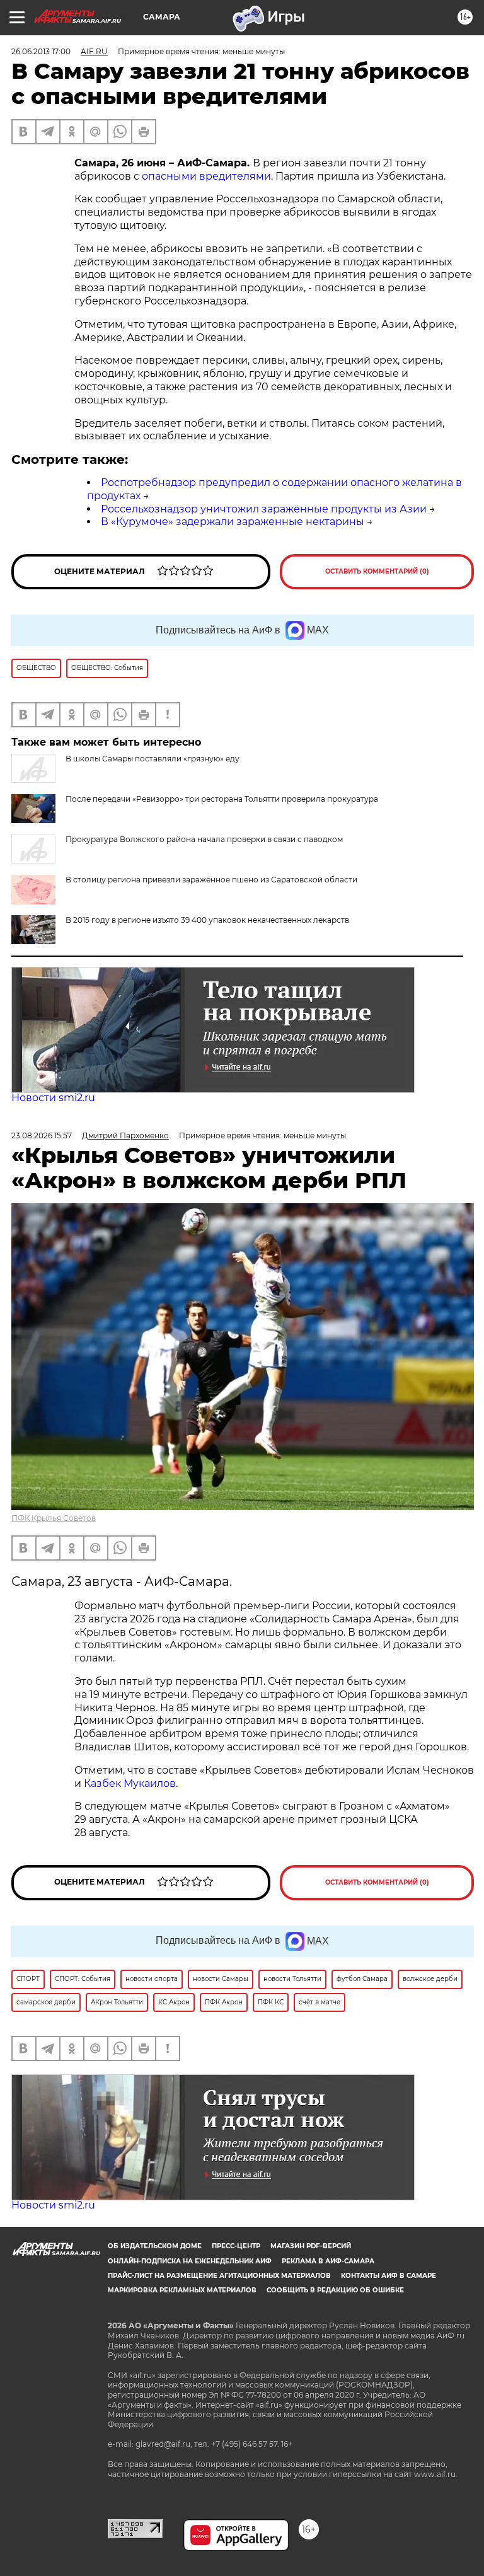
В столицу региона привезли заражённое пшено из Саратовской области (211, 880)
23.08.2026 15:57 (42, 1135)
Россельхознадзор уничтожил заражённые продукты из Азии (264, 509)
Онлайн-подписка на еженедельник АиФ (190, 2261)
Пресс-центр (236, 2246)
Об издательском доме (155, 2246)
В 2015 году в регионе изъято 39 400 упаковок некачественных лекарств (207, 920)
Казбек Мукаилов (130, 1783)
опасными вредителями (206, 176)
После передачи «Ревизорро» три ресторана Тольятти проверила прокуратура (222, 799)
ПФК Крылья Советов (54, 1518)
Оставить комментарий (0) (377, 571)
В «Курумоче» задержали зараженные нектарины (233, 522)
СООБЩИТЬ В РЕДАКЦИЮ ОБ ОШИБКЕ (335, 2290)
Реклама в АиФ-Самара (328, 2261)
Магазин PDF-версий (311, 2246)
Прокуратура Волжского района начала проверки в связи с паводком (204, 839)
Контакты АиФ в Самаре (389, 2276)
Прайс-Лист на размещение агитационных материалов (219, 2276)
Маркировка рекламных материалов (182, 2290)
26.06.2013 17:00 (41, 51)
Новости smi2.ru (53, 1098)
